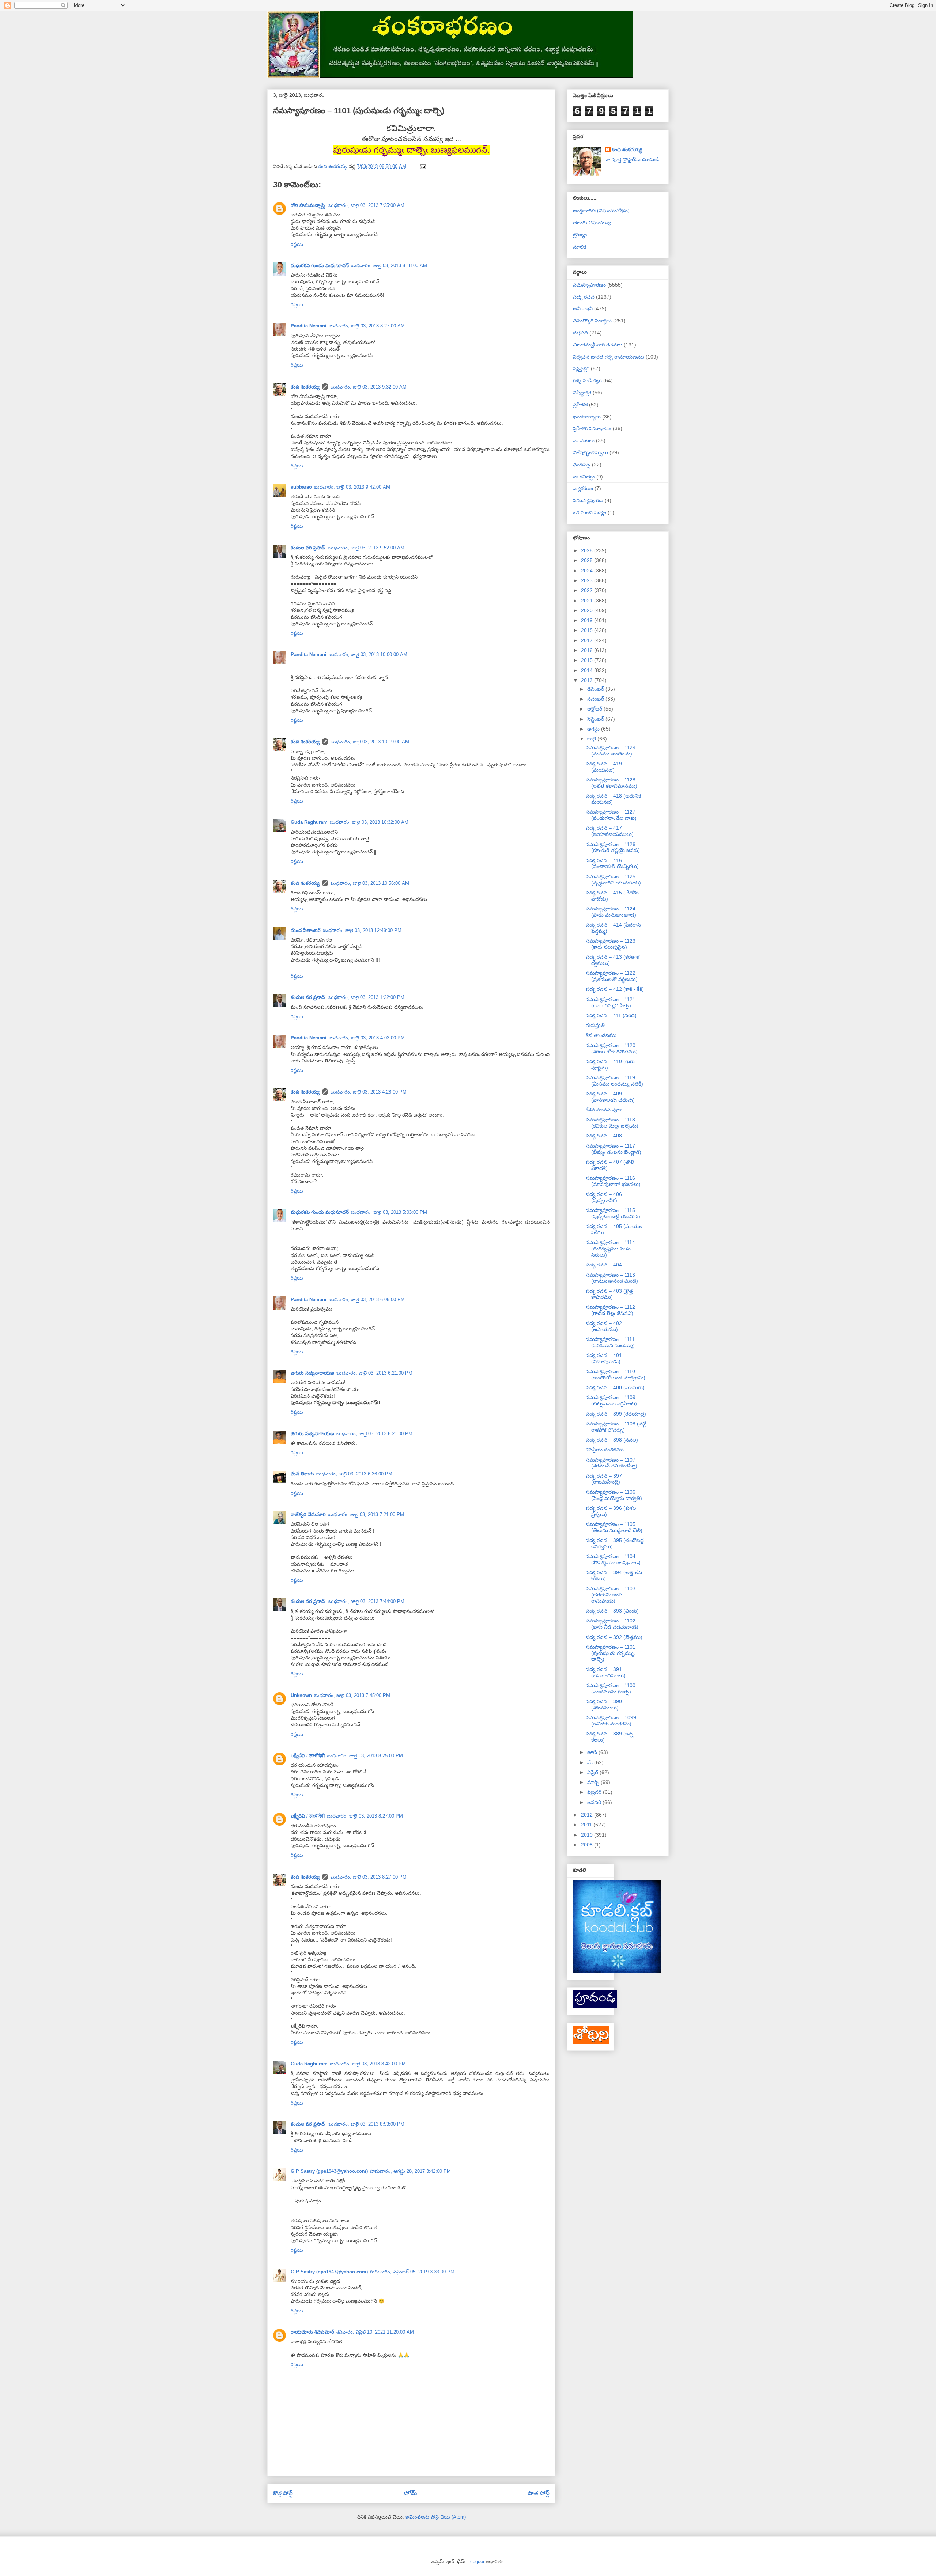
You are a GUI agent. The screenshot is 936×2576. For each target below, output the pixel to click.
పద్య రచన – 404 (604, 1265)
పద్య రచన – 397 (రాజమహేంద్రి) (604, 1479)
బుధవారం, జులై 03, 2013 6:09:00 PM (367, 1300)
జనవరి (595, 1802)
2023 (588, 580)
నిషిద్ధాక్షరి (582, 393)
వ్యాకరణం (583, 488)
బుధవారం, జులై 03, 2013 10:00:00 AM (368, 654)
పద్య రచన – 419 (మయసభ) (604, 767)
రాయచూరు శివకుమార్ (312, 2332)
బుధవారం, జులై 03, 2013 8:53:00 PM (366, 2124)
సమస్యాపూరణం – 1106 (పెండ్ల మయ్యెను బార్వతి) (614, 1495)
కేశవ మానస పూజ (604, 1110)
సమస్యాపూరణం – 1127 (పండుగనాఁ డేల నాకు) (611, 815)
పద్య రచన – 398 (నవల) (612, 1440)
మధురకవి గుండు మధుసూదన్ (320, 266)
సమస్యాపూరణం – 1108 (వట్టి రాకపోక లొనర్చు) (616, 1427)
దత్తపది (580, 333)
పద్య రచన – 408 (604, 1136)
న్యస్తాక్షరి (581, 368)
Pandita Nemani (309, 326)
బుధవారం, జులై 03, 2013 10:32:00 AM (369, 822)
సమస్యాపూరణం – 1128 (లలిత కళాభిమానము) (612, 783)
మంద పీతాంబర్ (306, 930)
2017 (588, 640)
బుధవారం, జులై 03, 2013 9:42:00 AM (352, 487)
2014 (588, 670)
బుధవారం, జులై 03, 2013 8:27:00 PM (365, 1816)
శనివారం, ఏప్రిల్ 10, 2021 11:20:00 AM (375, 2332)
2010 (588, 1835)
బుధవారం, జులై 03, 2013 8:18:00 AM (389, 266)
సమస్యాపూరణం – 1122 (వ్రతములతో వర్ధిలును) (612, 976)
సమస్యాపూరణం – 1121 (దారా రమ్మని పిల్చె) (611, 1002)
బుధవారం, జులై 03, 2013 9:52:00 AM (366, 548)
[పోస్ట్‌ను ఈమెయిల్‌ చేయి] (422, 166)
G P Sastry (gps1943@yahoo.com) (329, 2171)
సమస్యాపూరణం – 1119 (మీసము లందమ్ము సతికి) (614, 1081)
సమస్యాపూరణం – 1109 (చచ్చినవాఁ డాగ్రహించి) (611, 1400)
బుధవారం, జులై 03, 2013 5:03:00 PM (389, 1212)
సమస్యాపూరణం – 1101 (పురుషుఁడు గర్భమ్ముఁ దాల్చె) (611, 1653)
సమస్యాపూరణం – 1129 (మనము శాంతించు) (611, 751)
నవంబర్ (596, 699)
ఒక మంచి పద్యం (590, 512)
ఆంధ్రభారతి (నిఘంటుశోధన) (601, 211)
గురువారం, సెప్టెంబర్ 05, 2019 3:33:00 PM (412, 2272)
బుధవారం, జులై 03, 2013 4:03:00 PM (367, 1038)
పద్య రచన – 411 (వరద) (611, 1015)
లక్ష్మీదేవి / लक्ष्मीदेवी (308, 1756)
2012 (588, 1815)
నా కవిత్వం (584, 477)
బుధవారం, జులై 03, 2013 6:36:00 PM (354, 1474)
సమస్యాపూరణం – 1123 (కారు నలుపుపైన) (611, 944)
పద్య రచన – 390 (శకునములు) (604, 1704)
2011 (587, 1825)
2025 (588, 560)
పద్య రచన (584, 297)
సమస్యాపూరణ (588, 500)
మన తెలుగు (302, 1474)
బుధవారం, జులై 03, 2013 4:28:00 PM (369, 1092)
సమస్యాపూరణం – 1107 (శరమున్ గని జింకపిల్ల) (612, 1463)
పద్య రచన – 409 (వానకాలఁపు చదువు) (610, 1097)
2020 (588, 610)
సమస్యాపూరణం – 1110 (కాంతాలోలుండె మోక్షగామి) (616, 1374)
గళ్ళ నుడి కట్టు (587, 380)
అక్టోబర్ (595, 709)
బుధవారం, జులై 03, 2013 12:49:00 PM (362, 930)
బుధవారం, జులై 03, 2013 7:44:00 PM (366, 1601)
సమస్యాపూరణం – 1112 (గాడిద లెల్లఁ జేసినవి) (610, 1310)
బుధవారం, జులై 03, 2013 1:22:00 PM (366, 997)
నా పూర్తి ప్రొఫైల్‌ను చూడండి (632, 159)
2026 (588, 550)
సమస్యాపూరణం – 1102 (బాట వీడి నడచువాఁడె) (612, 1624)
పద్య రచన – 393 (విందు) (612, 1611)
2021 (588, 601)
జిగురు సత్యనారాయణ (312, 1373)
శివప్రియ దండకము (605, 1450)
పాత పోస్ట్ (539, 2493)
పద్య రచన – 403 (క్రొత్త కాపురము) (609, 1294)
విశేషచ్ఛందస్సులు (590, 452)
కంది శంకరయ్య (305, 387)
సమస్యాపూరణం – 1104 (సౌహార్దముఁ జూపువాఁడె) (613, 1559)
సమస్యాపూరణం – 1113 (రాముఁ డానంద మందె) (612, 1278)
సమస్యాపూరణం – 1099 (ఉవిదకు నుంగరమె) (611, 1721)
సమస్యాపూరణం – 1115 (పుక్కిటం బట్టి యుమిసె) (613, 1213)
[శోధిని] (591, 2042)
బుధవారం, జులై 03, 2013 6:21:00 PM (374, 1373)
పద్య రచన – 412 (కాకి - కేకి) (615, 989)
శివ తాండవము (601, 1035)
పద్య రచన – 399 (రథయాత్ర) (616, 1414)
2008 (588, 1845)
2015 (588, 660)
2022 (588, 590)
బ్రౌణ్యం (580, 235)
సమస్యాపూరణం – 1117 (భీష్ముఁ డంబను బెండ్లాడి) (614, 1149)
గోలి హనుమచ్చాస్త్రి (308, 205)
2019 (588, 620)
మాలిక (580, 247)
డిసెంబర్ (596, 689)
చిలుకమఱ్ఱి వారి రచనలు (598, 345)
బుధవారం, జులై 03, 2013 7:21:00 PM (366, 1514)
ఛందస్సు (582, 465)
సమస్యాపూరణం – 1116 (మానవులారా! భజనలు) (613, 1181)
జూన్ (593, 1752)
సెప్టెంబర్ (596, 719)
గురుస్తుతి (595, 1025)
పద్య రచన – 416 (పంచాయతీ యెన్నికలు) (612, 863)
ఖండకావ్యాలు (587, 417)
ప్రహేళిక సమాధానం (592, 428)
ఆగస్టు (594, 729)
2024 (588, 571)
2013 (588, 680)
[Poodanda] (595, 2007)
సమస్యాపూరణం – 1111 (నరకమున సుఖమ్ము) (610, 1342)
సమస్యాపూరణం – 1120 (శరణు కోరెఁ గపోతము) (612, 1048)
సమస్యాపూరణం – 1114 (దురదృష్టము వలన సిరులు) (610, 1249)
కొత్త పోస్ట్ (283, 2493)
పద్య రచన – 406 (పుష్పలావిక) (604, 1197)
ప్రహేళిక (580, 405)
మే (591, 1762)
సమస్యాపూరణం (589, 285)
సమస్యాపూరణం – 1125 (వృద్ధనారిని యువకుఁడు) (613, 880)
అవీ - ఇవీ (583, 308)
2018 (588, 630)
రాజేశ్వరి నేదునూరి (308, 1514)
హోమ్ (410, 2493)
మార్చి (594, 1782)
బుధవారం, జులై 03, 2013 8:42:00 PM (368, 2064)
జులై (592, 739)
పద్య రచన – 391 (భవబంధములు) (606, 1672)
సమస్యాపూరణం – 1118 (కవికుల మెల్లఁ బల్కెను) (612, 1123)
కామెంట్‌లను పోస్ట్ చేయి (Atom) (436, 2517)
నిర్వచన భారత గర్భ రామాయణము (609, 357)
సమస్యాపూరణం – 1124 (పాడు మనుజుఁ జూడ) (611, 912)
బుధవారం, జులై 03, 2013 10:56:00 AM (370, 883)
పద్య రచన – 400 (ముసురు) (615, 1387)
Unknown (301, 1695)
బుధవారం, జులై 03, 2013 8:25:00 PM (365, 1756)
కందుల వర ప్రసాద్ (308, 548)
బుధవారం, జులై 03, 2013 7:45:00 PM (352, 1695)
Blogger (476, 2562)
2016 (588, 650)
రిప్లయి (297, 244)
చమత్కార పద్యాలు (592, 321)
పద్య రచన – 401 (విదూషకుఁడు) (604, 1358)
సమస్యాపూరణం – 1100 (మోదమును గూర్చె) (611, 1688)
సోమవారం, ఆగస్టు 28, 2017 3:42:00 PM (410, 2171)
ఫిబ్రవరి (595, 1792)
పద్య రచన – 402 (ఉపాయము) (604, 1326)
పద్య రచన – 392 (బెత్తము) (614, 1637)
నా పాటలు (584, 440)
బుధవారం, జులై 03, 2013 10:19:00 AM (370, 742)
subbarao (301, 487)
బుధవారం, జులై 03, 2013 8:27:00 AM (367, 326)
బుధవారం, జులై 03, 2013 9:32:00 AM (369, 387)
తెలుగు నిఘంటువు (592, 223)
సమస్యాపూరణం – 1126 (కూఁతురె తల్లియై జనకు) (613, 847)
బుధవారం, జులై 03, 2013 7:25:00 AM (366, 205)
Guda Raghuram (309, 822)
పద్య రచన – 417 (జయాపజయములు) (610, 831)
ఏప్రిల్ (593, 1772)
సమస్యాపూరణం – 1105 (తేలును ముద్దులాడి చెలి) (614, 1527)
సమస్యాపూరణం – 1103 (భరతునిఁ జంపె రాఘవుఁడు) (611, 1595)
